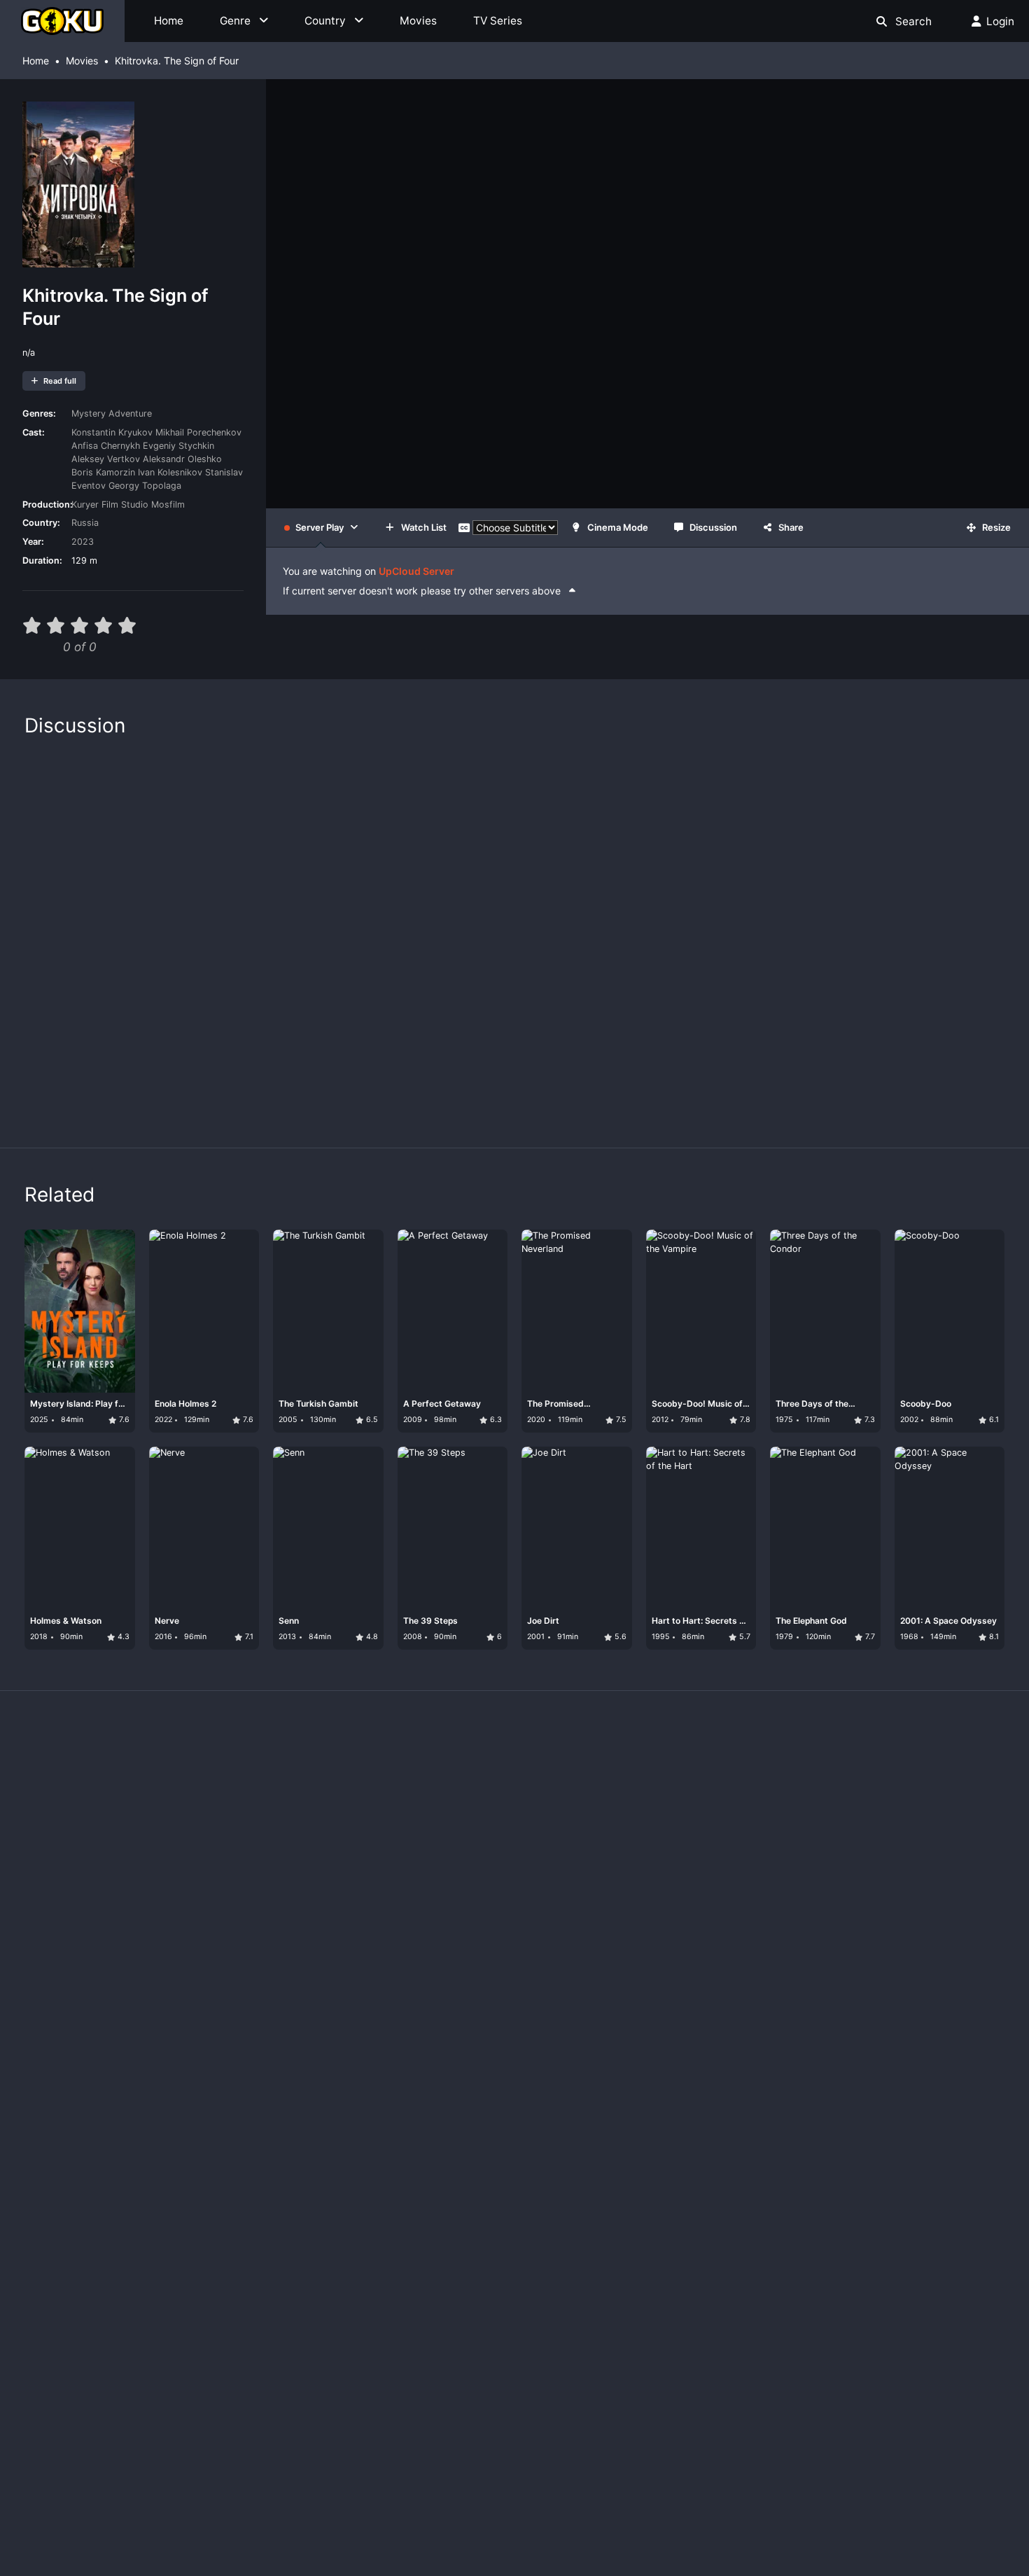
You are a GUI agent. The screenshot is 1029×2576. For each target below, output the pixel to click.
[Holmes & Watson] (61, 1545)
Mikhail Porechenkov (198, 432)
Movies (418, 21)
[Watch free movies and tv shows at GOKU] (62, 21)
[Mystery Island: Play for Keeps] (61, 1328)
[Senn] (309, 1545)
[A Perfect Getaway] (433, 1328)
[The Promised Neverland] (558, 1328)
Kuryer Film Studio (110, 504)
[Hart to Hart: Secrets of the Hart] (682, 1545)
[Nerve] (185, 1545)
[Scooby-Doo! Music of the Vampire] (682, 1328)
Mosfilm (168, 504)
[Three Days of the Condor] (806, 1328)
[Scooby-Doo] (930, 1328)
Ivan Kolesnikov (170, 472)
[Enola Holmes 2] (185, 1328)
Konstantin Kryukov (112, 432)
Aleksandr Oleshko (182, 459)
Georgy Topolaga (145, 486)
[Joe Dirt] (558, 1545)
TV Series (498, 21)
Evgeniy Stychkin (178, 446)
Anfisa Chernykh (106, 446)
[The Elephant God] (806, 1545)
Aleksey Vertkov (106, 459)
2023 (83, 542)
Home (169, 21)
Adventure (130, 413)
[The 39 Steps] (433, 1545)
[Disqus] (514, 935)
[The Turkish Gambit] (309, 1328)
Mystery (89, 413)
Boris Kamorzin (103, 472)
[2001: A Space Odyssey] (930, 1545)
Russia (85, 523)
